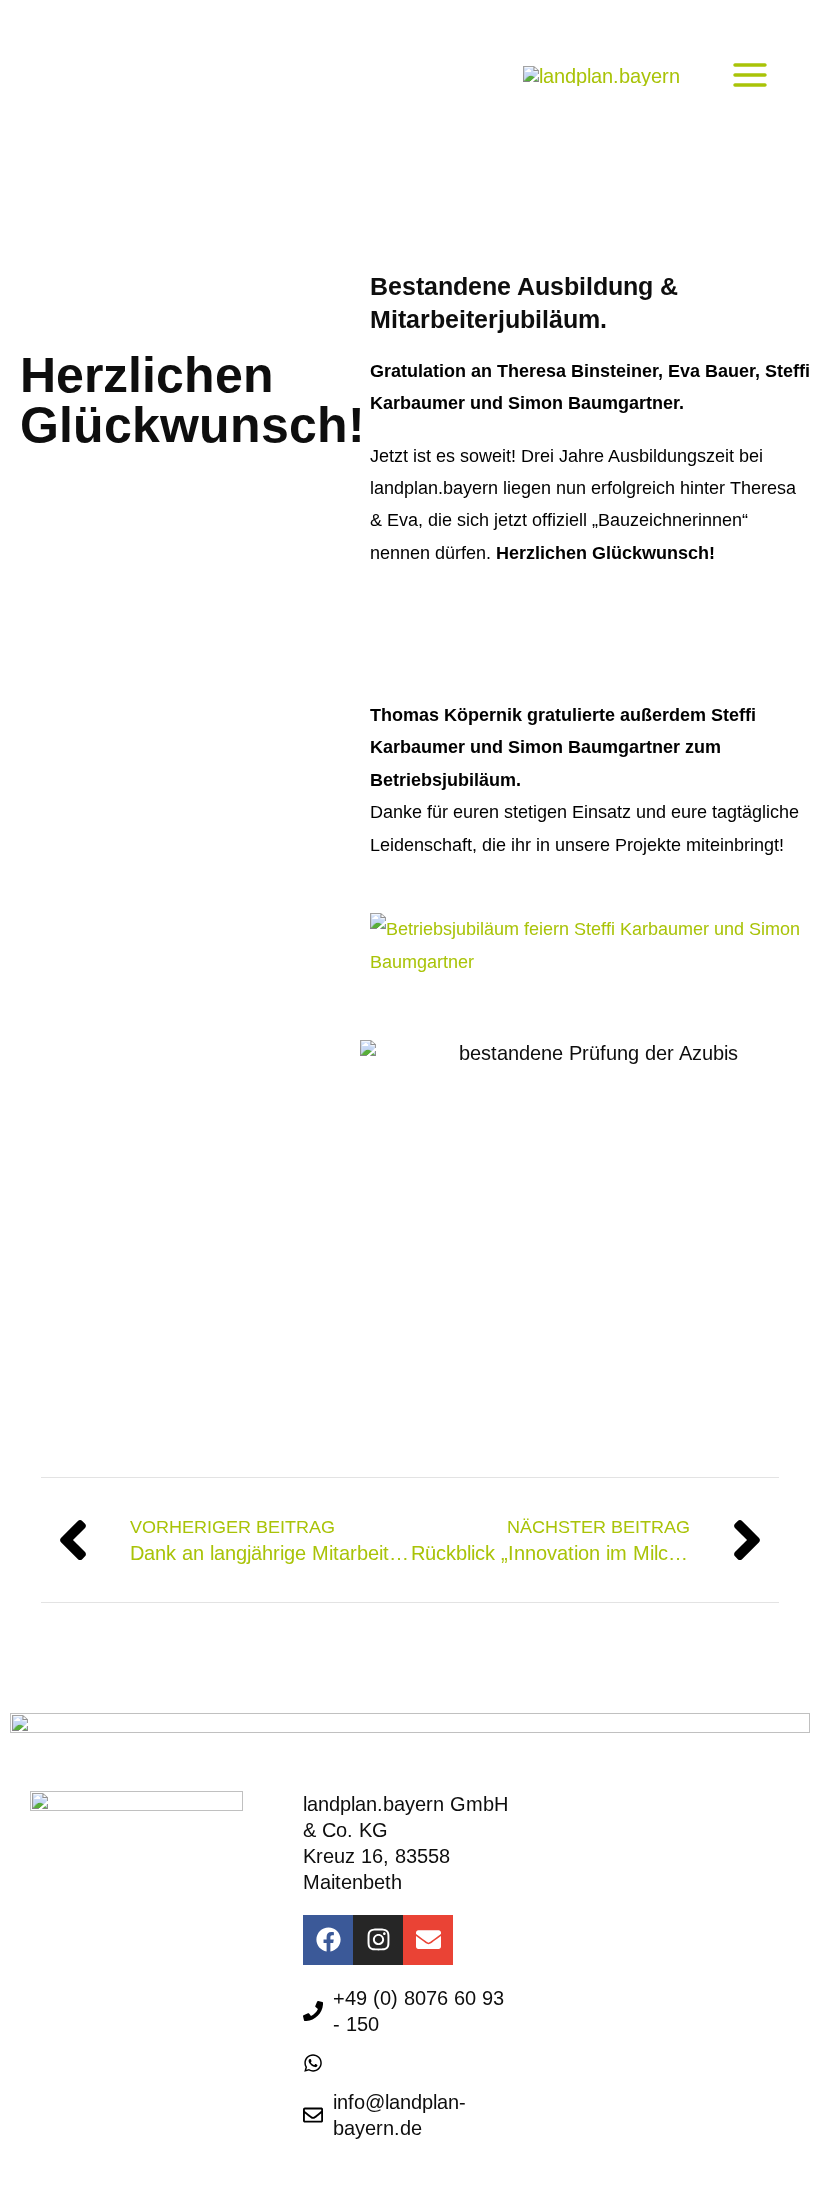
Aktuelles (641, 1951)
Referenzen (653, 1905)
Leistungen (650, 1813)
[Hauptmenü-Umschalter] (750, 75)
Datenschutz (110, 1987)
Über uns (641, 1859)
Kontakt (87, 2033)
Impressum (103, 1941)
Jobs (620, 1997)
